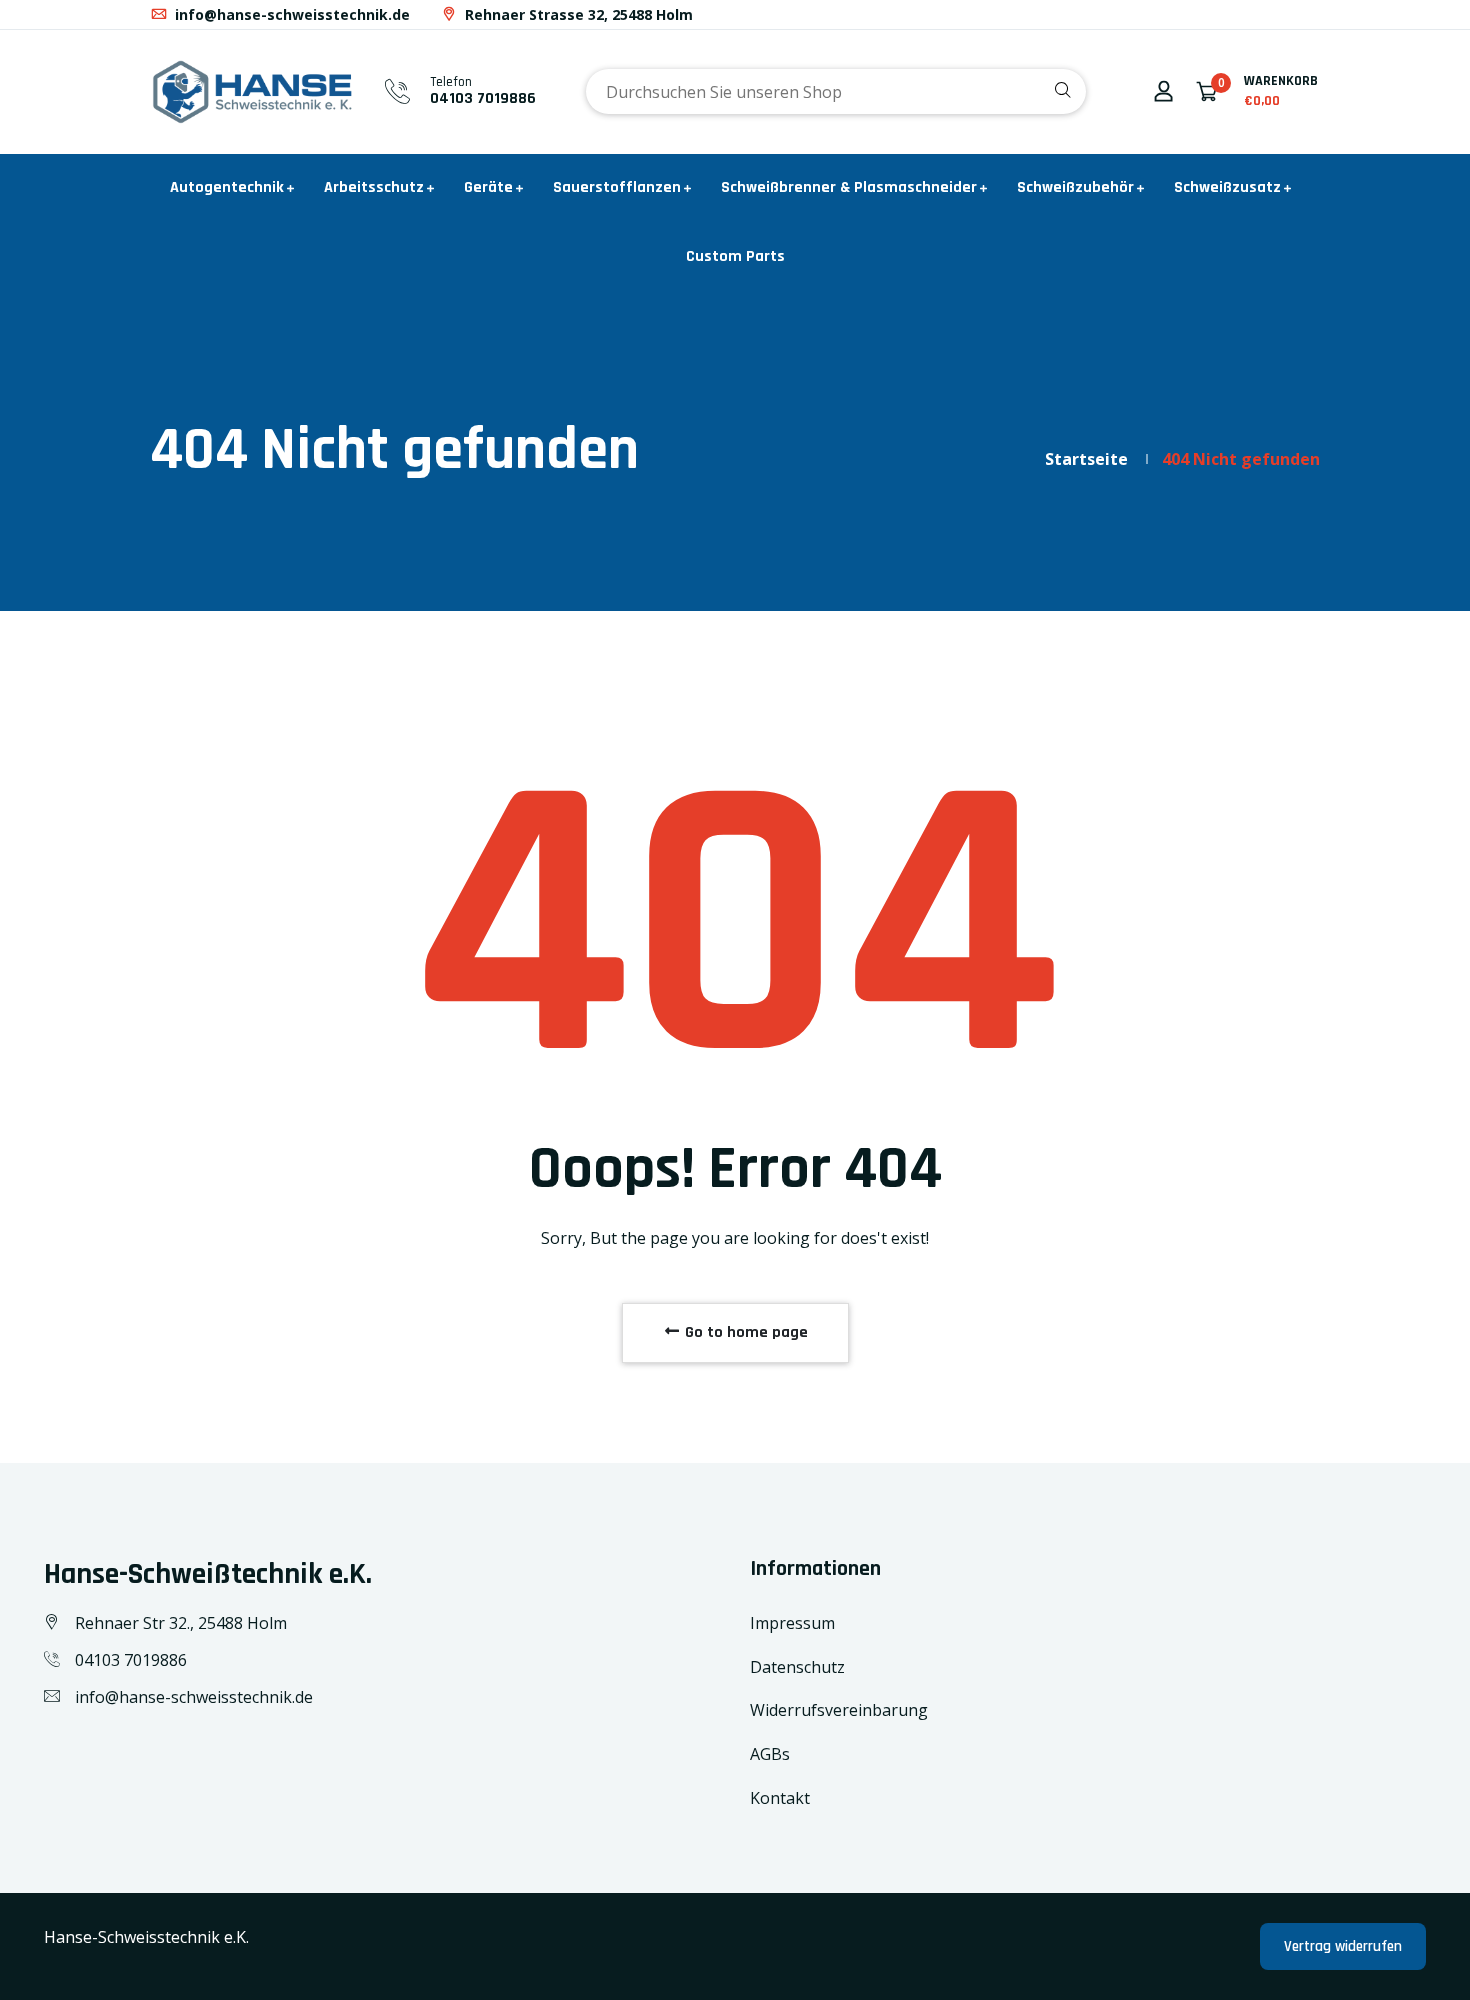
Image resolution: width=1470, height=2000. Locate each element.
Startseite (1086, 459)
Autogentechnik (227, 187)
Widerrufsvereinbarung (839, 1710)
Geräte (488, 187)
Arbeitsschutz (374, 187)
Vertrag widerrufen (1343, 1946)
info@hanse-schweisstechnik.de (290, 14)
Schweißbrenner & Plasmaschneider (849, 187)
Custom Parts (735, 256)
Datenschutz (797, 1667)
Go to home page (744, 1332)
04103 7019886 (483, 98)
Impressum (792, 1623)
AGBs (770, 1754)
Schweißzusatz (1227, 187)
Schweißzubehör (1075, 187)
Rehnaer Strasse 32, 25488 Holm (577, 14)
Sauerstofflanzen (617, 187)
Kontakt (780, 1798)
